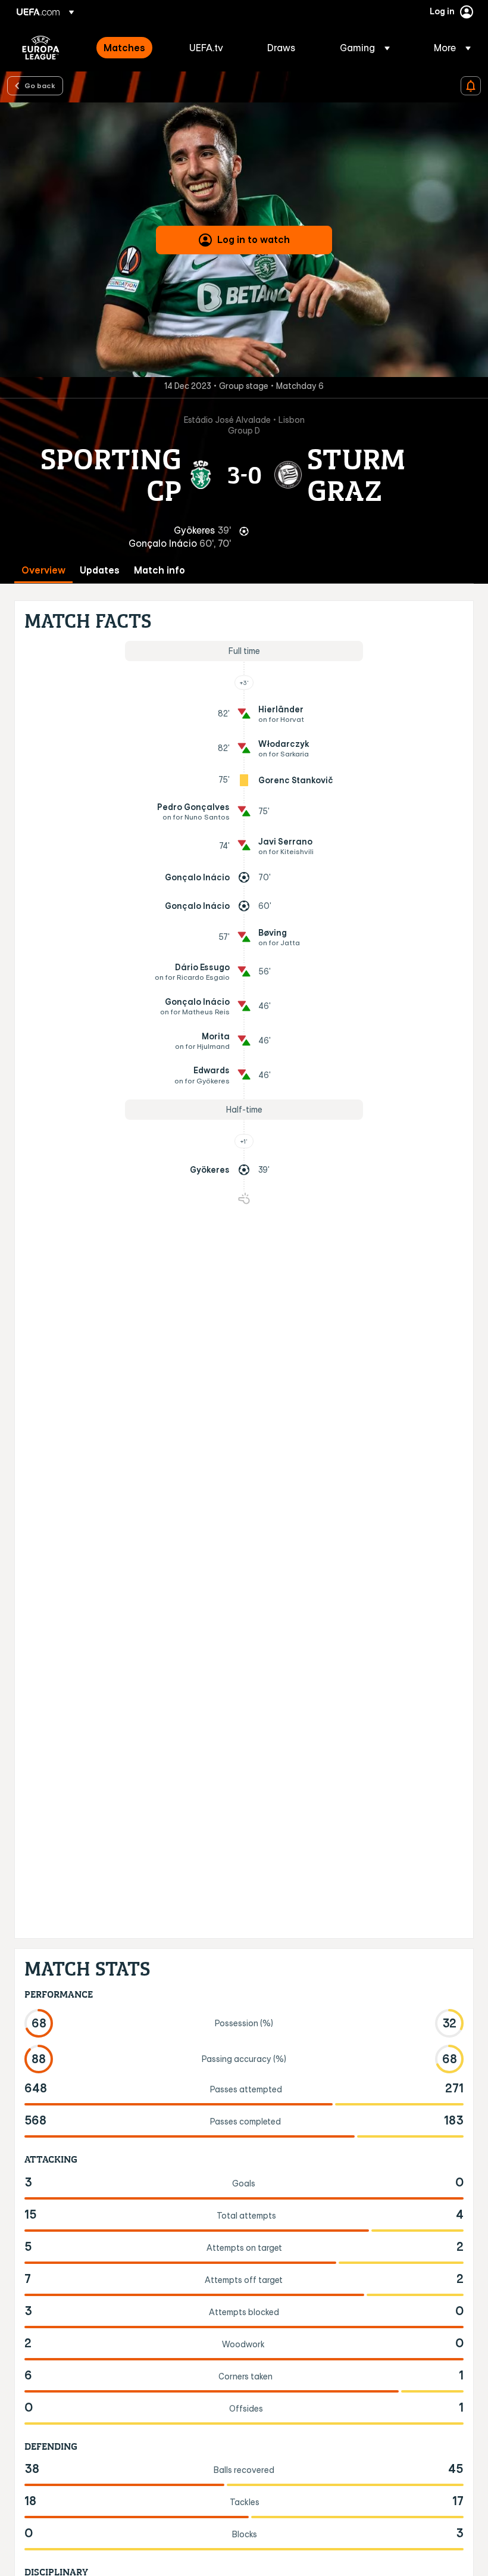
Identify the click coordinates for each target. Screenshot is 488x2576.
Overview (43, 570)
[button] (365, 48)
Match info (159, 570)
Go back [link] (40, 85)
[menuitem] (132, 48)
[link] (124, 48)
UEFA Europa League (41, 48)
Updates (100, 570)
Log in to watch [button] (254, 239)
